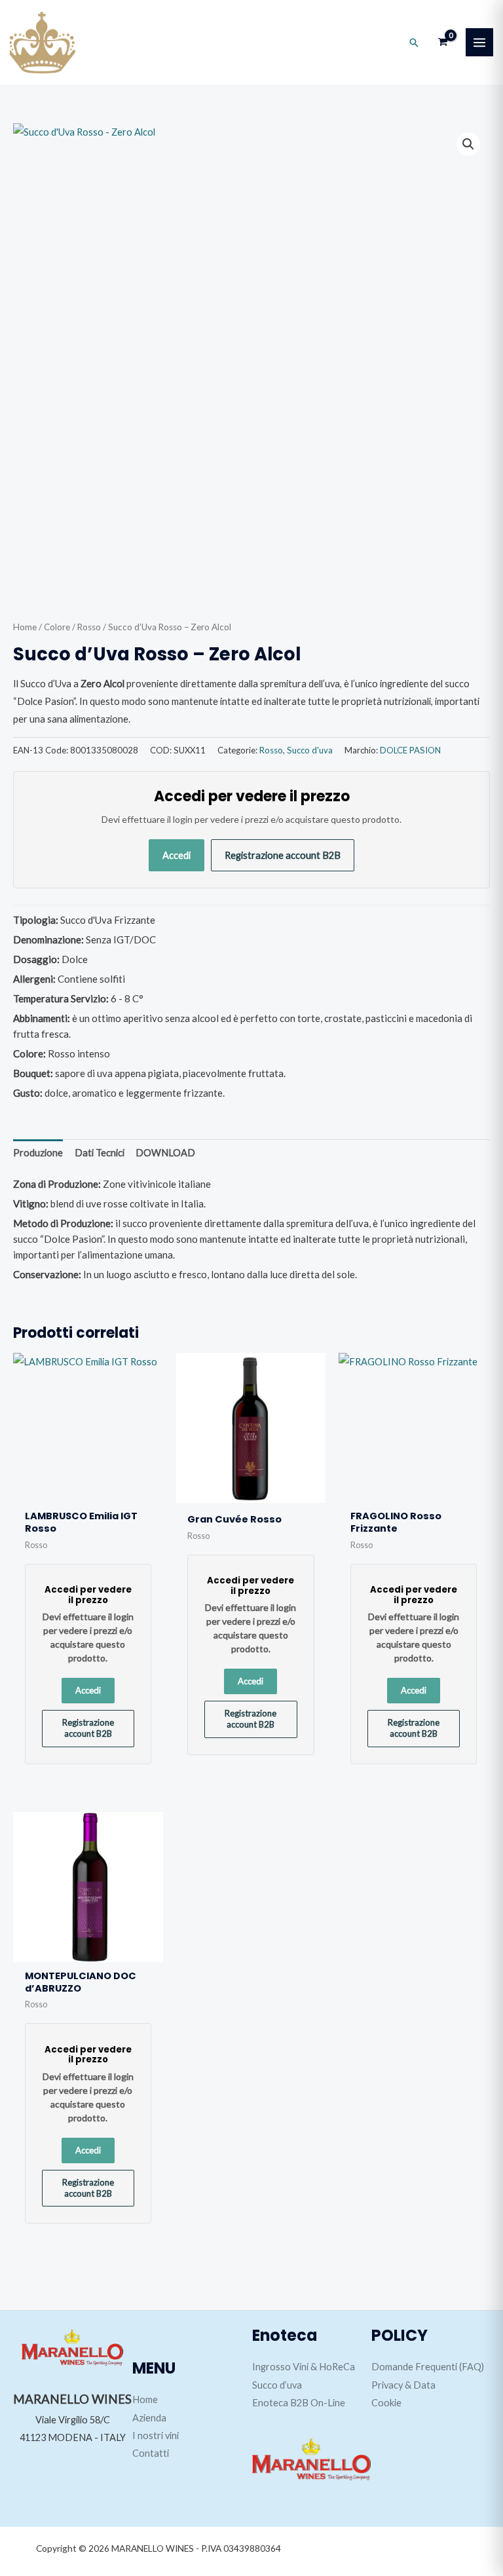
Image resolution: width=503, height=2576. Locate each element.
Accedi (177, 855)
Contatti (151, 2453)
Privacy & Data (403, 2385)
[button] (414, 43)
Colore (57, 627)
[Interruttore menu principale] (479, 42)
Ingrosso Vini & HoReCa (304, 2367)
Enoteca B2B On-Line (299, 2403)
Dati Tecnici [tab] (100, 1153)
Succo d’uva (277, 2385)
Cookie (386, 2403)
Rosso (89, 627)
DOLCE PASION (410, 750)
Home (25, 627)
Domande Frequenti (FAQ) (428, 2367)
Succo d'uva (310, 750)
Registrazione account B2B (283, 855)
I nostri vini (156, 2435)
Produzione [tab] (38, 1153)
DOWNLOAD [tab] (165, 1153)
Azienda (149, 2418)
